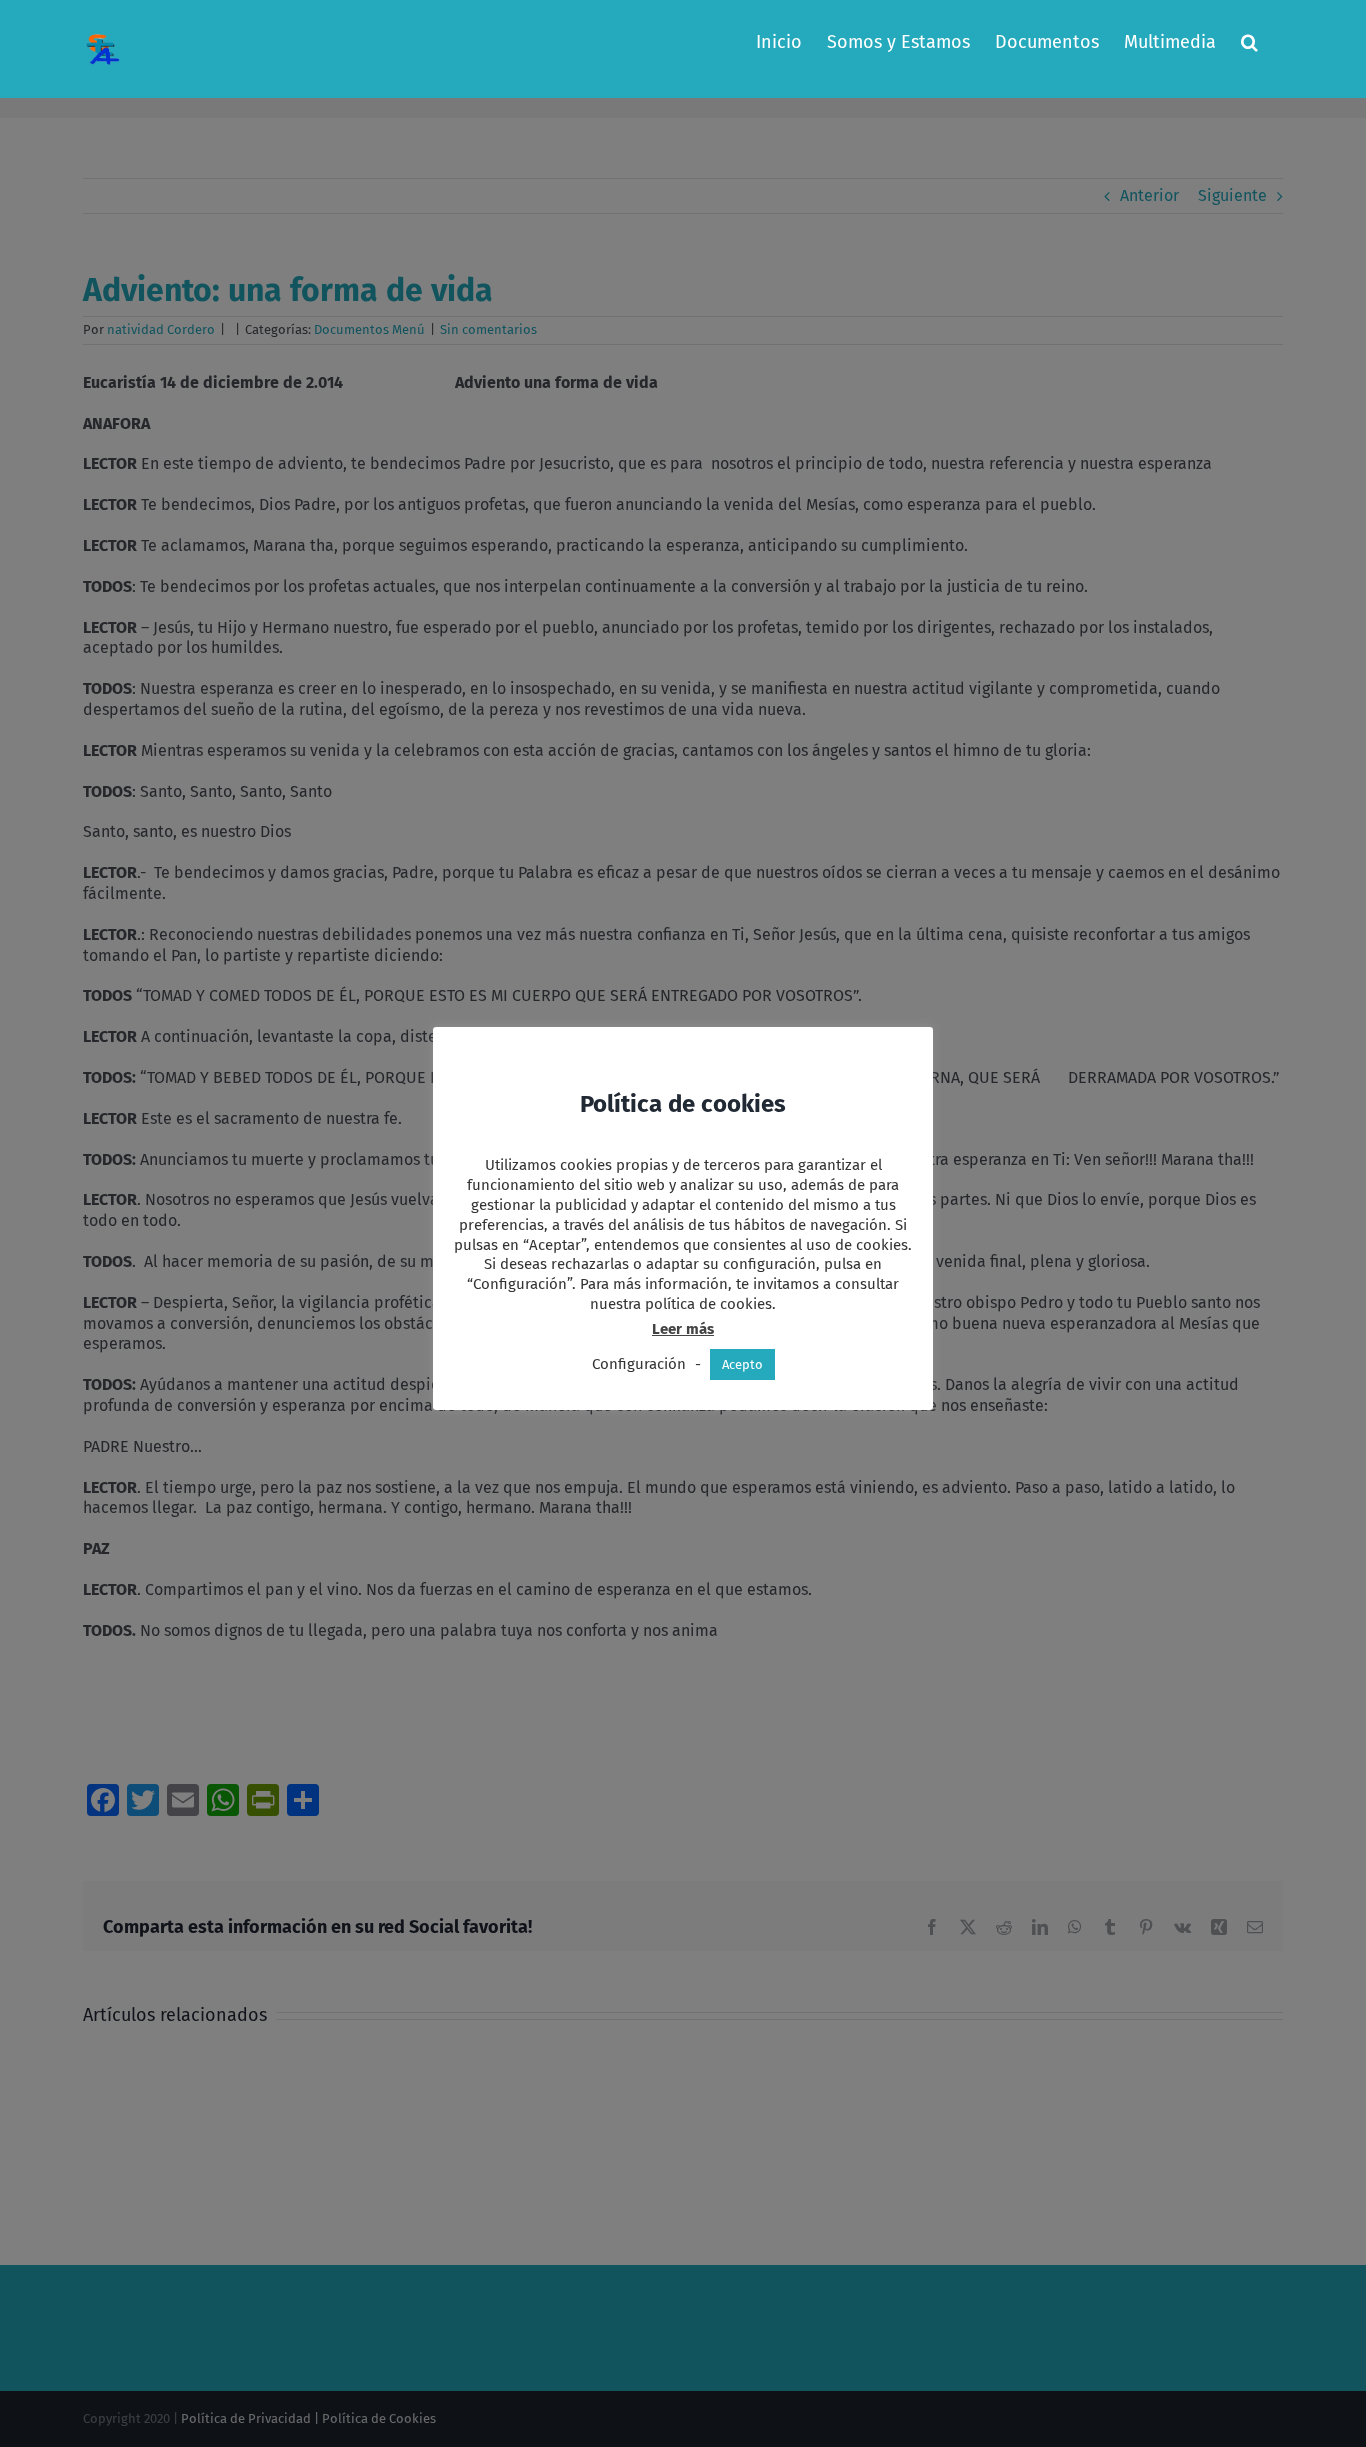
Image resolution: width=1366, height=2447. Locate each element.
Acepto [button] (742, 1364)
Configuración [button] (639, 1364)
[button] (1249, 42)
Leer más (683, 1329)
